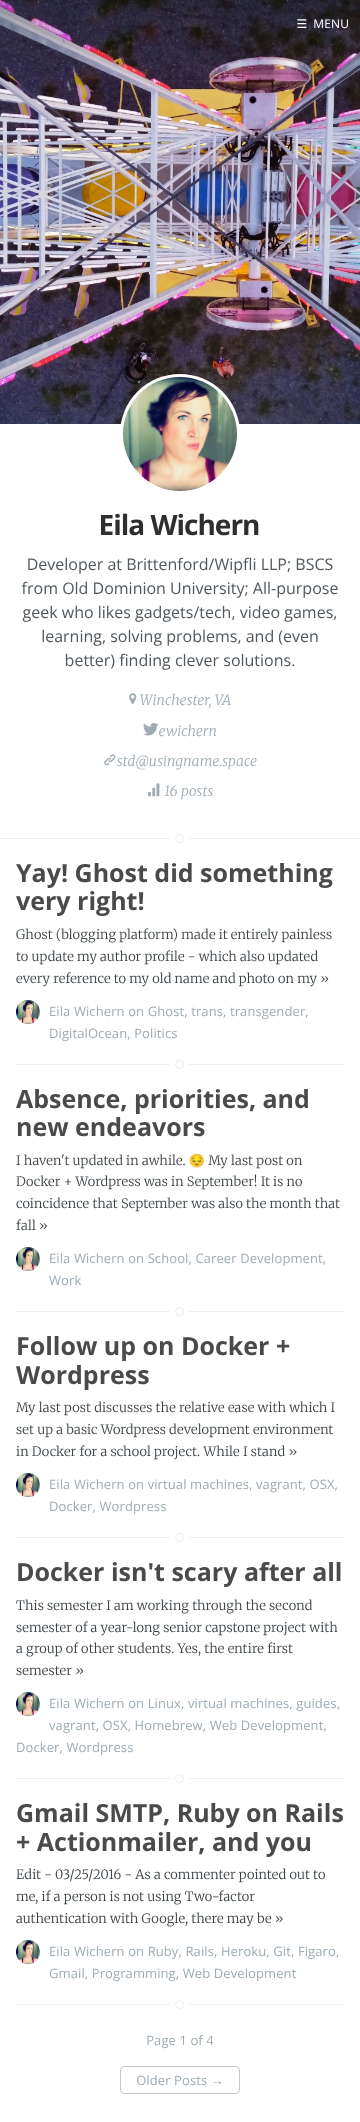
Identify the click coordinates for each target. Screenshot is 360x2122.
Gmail (67, 1973)
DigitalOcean (88, 1033)
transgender (267, 1011)
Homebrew (169, 1725)
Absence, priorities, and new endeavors (163, 1113)
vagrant (279, 1484)
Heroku (243, 1951)
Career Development (258, 1258)
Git (282, 1951)
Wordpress (132, 1506)
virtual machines (198, 1484)
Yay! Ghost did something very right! (174, 887)
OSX (322, 1484)
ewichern (187, 731)
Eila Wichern (87, 1011)
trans (207, 1011)
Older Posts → (180, 2080)
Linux (164, 1703)
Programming (134, 1973)
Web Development (267, 1725)
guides (316, 1703)
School (168, 1258)
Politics (155, 1033)
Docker (71, 1506)
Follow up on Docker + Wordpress (153, 1360)
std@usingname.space (187, 761)
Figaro (317, 1951)
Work (65, 1280)
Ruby (163, 1951)
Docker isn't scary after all (179, 1572)
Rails (199, 1951)
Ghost (166, 1011)
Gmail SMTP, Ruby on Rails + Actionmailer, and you (180, 1827)
